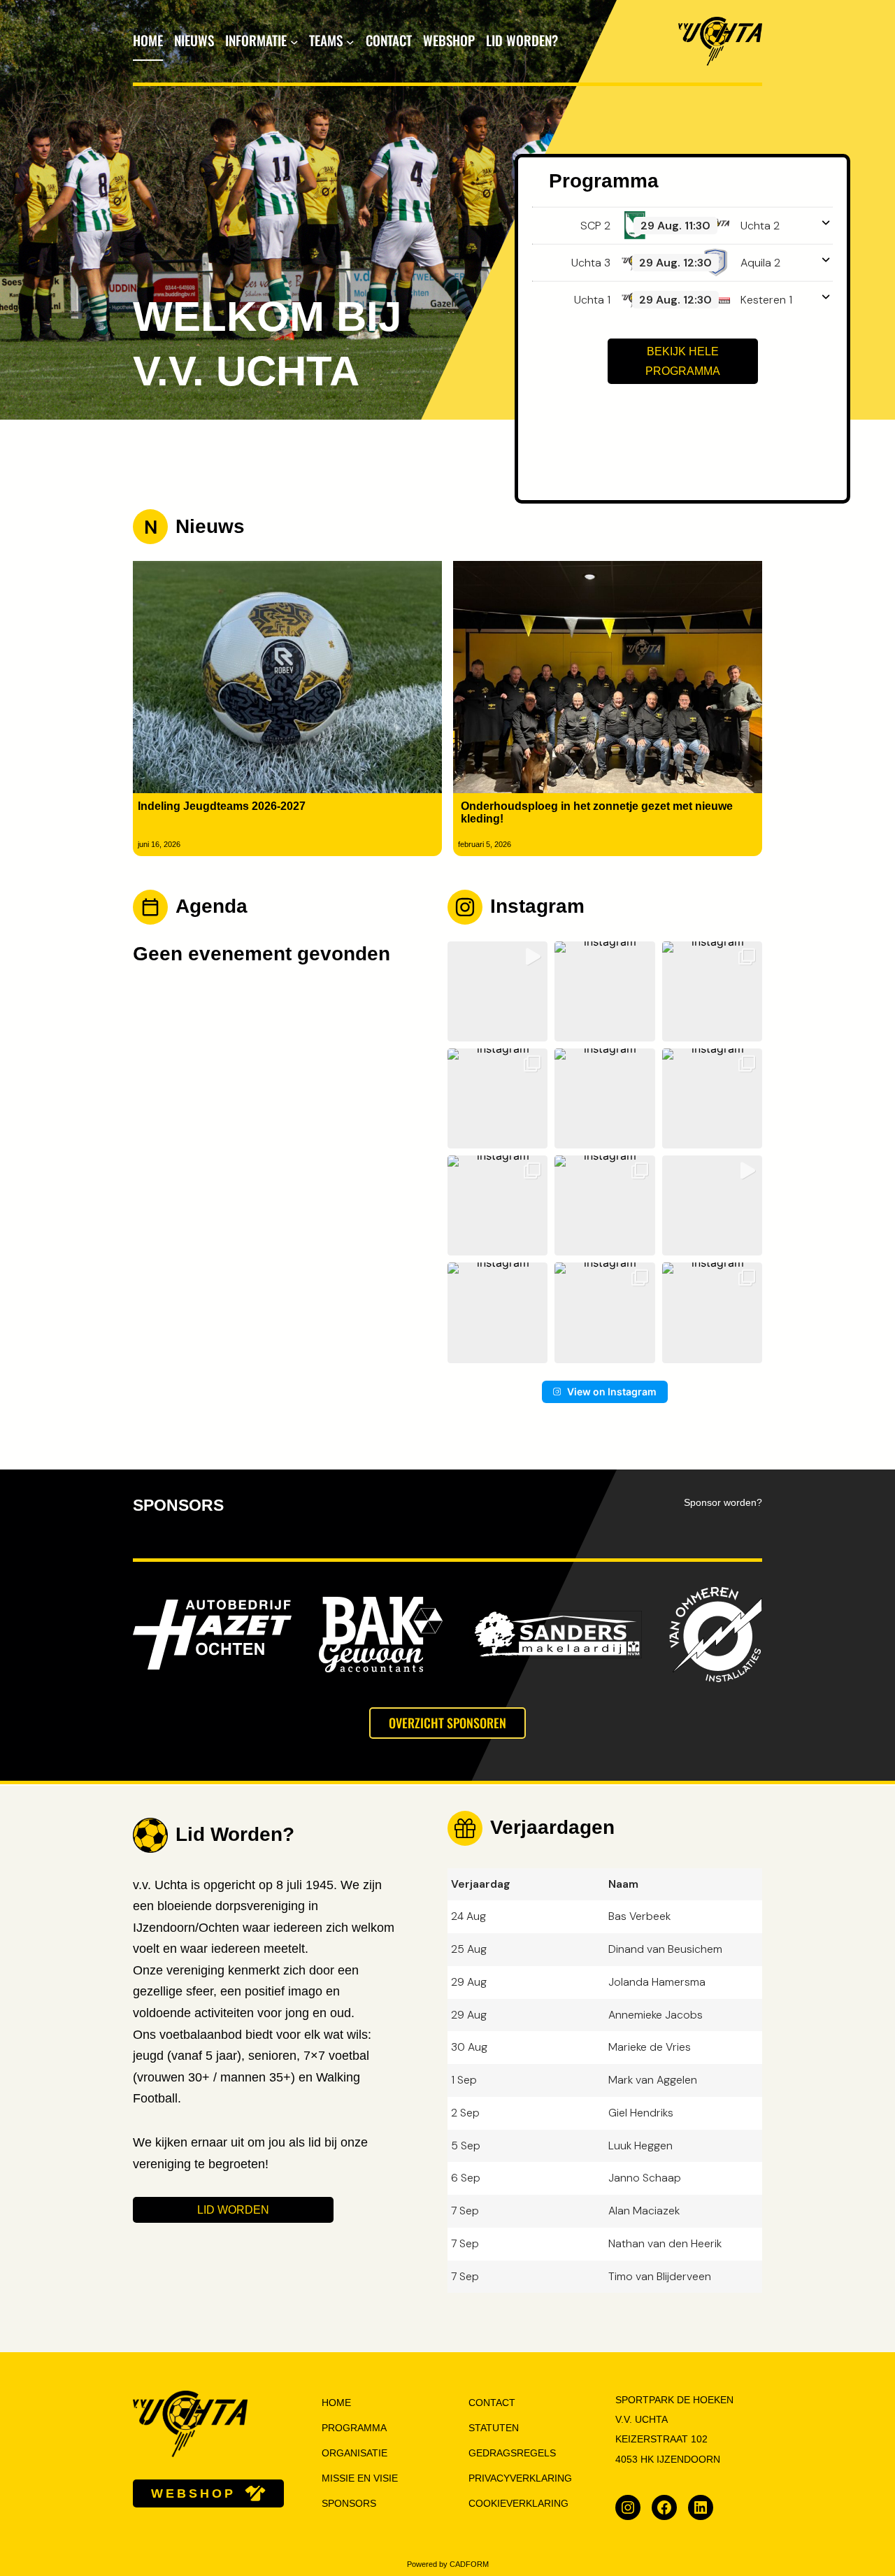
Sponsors (349, 2504)
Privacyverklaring (520, 2478)
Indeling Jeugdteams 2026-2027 (222, 806)
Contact (492, 2403)
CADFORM (469, 2564)
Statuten (494, 2428)
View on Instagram (612, 1392)
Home (148, 40)
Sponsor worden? (723, 1503)
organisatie (355, 2453)
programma (354, 2428)
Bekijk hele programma (683, 361)
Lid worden (233, 2210)
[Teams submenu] (350, 41)
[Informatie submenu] (294, 41)
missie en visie (360, 2478)
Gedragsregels (512, 2453)
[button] (497, 991)
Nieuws (210, 526)
